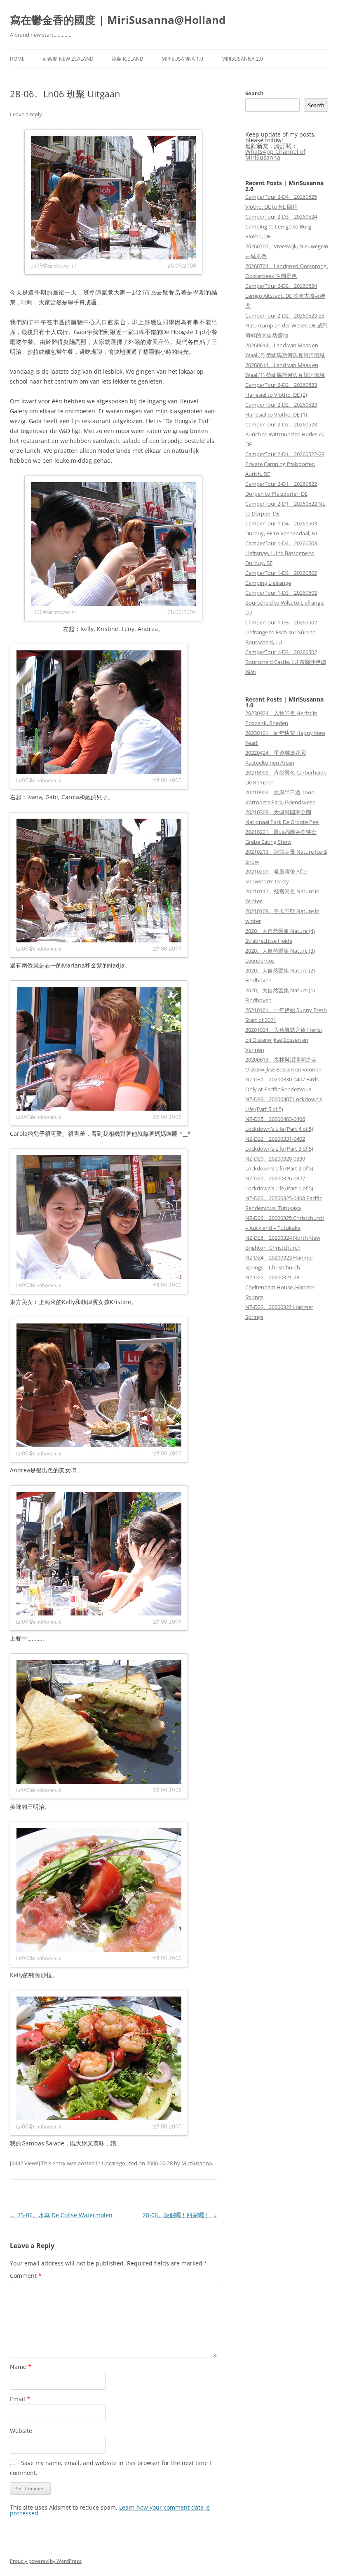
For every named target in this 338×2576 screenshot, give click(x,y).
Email (20, 2399)
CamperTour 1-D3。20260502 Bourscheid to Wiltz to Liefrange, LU (285, 603)
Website (21, 2431)
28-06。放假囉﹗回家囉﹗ (180, 2215)
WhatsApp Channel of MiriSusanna (275, 154)
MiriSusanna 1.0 (182, 59)
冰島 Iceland (128, 59)
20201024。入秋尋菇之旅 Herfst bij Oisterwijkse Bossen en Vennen (284, 1040)
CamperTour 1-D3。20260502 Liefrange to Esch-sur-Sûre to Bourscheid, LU (281, 632)
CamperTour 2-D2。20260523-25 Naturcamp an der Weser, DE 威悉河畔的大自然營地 (286, 325)
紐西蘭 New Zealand (68, 59)
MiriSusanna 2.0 (242, 59)
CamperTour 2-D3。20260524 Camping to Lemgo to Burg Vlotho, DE (281, 226)
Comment (26, 2276)
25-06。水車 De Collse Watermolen (61, 2215)
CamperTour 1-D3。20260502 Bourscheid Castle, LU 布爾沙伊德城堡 (286, 662)
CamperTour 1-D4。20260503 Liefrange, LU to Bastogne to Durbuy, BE (281, 553)
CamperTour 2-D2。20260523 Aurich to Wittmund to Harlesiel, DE (285, 434)
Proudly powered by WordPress (46, 2561)
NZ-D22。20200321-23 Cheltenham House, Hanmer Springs (280, 1287)
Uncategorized (120, 2163)
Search (255, 93)
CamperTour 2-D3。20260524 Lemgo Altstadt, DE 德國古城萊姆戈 (285, 296)
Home (17, 59)
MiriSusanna (197, 2163)
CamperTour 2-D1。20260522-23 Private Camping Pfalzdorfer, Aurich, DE (285, 464)
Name (21, 2367)
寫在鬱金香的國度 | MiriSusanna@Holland (118, 20)
